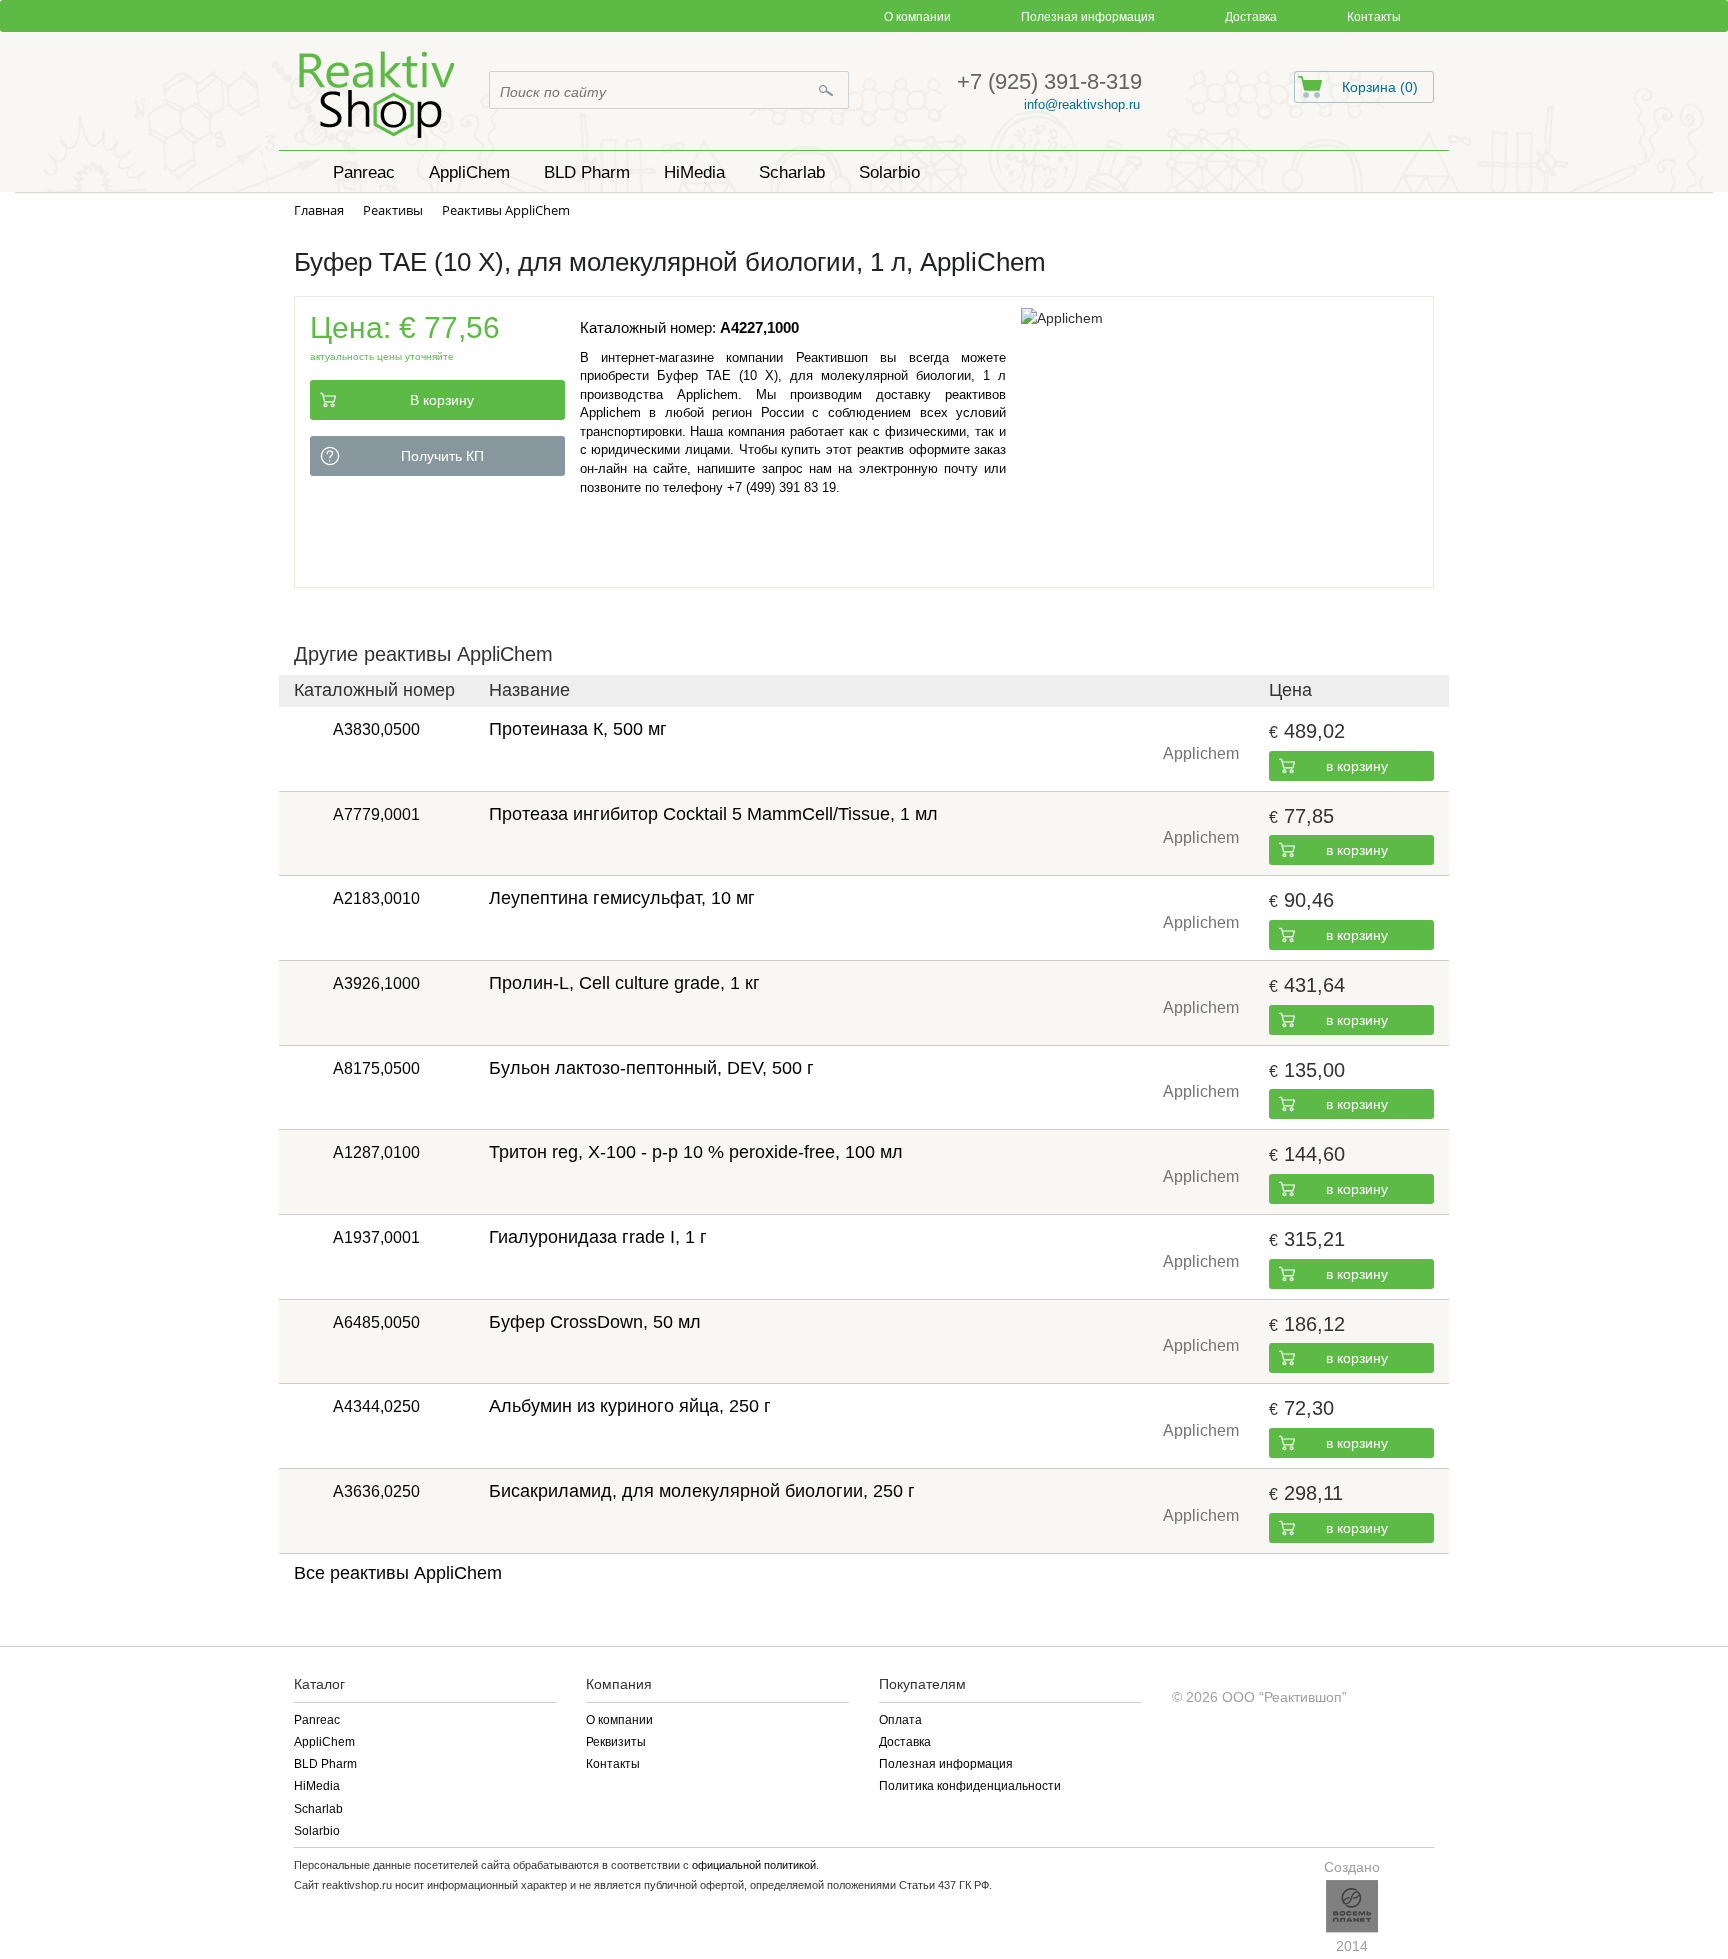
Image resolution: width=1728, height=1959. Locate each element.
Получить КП (442, 456)
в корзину (1357, 766)
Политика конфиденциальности (970, 1786)
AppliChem (324, 1742)
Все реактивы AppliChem (398, 1573)
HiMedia (317, 1786)
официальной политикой (754, 1865)
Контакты (1374, 17)
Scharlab (318, 1809)
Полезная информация (1088, 17)
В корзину (442, 400)
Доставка (1251, 17)
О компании (917, 17)
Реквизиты (616, 1742)
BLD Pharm (325, 1764)
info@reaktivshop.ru (1082, 104)
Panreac (317, 1720)
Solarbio (317, 1831)
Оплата (900, 1720)
